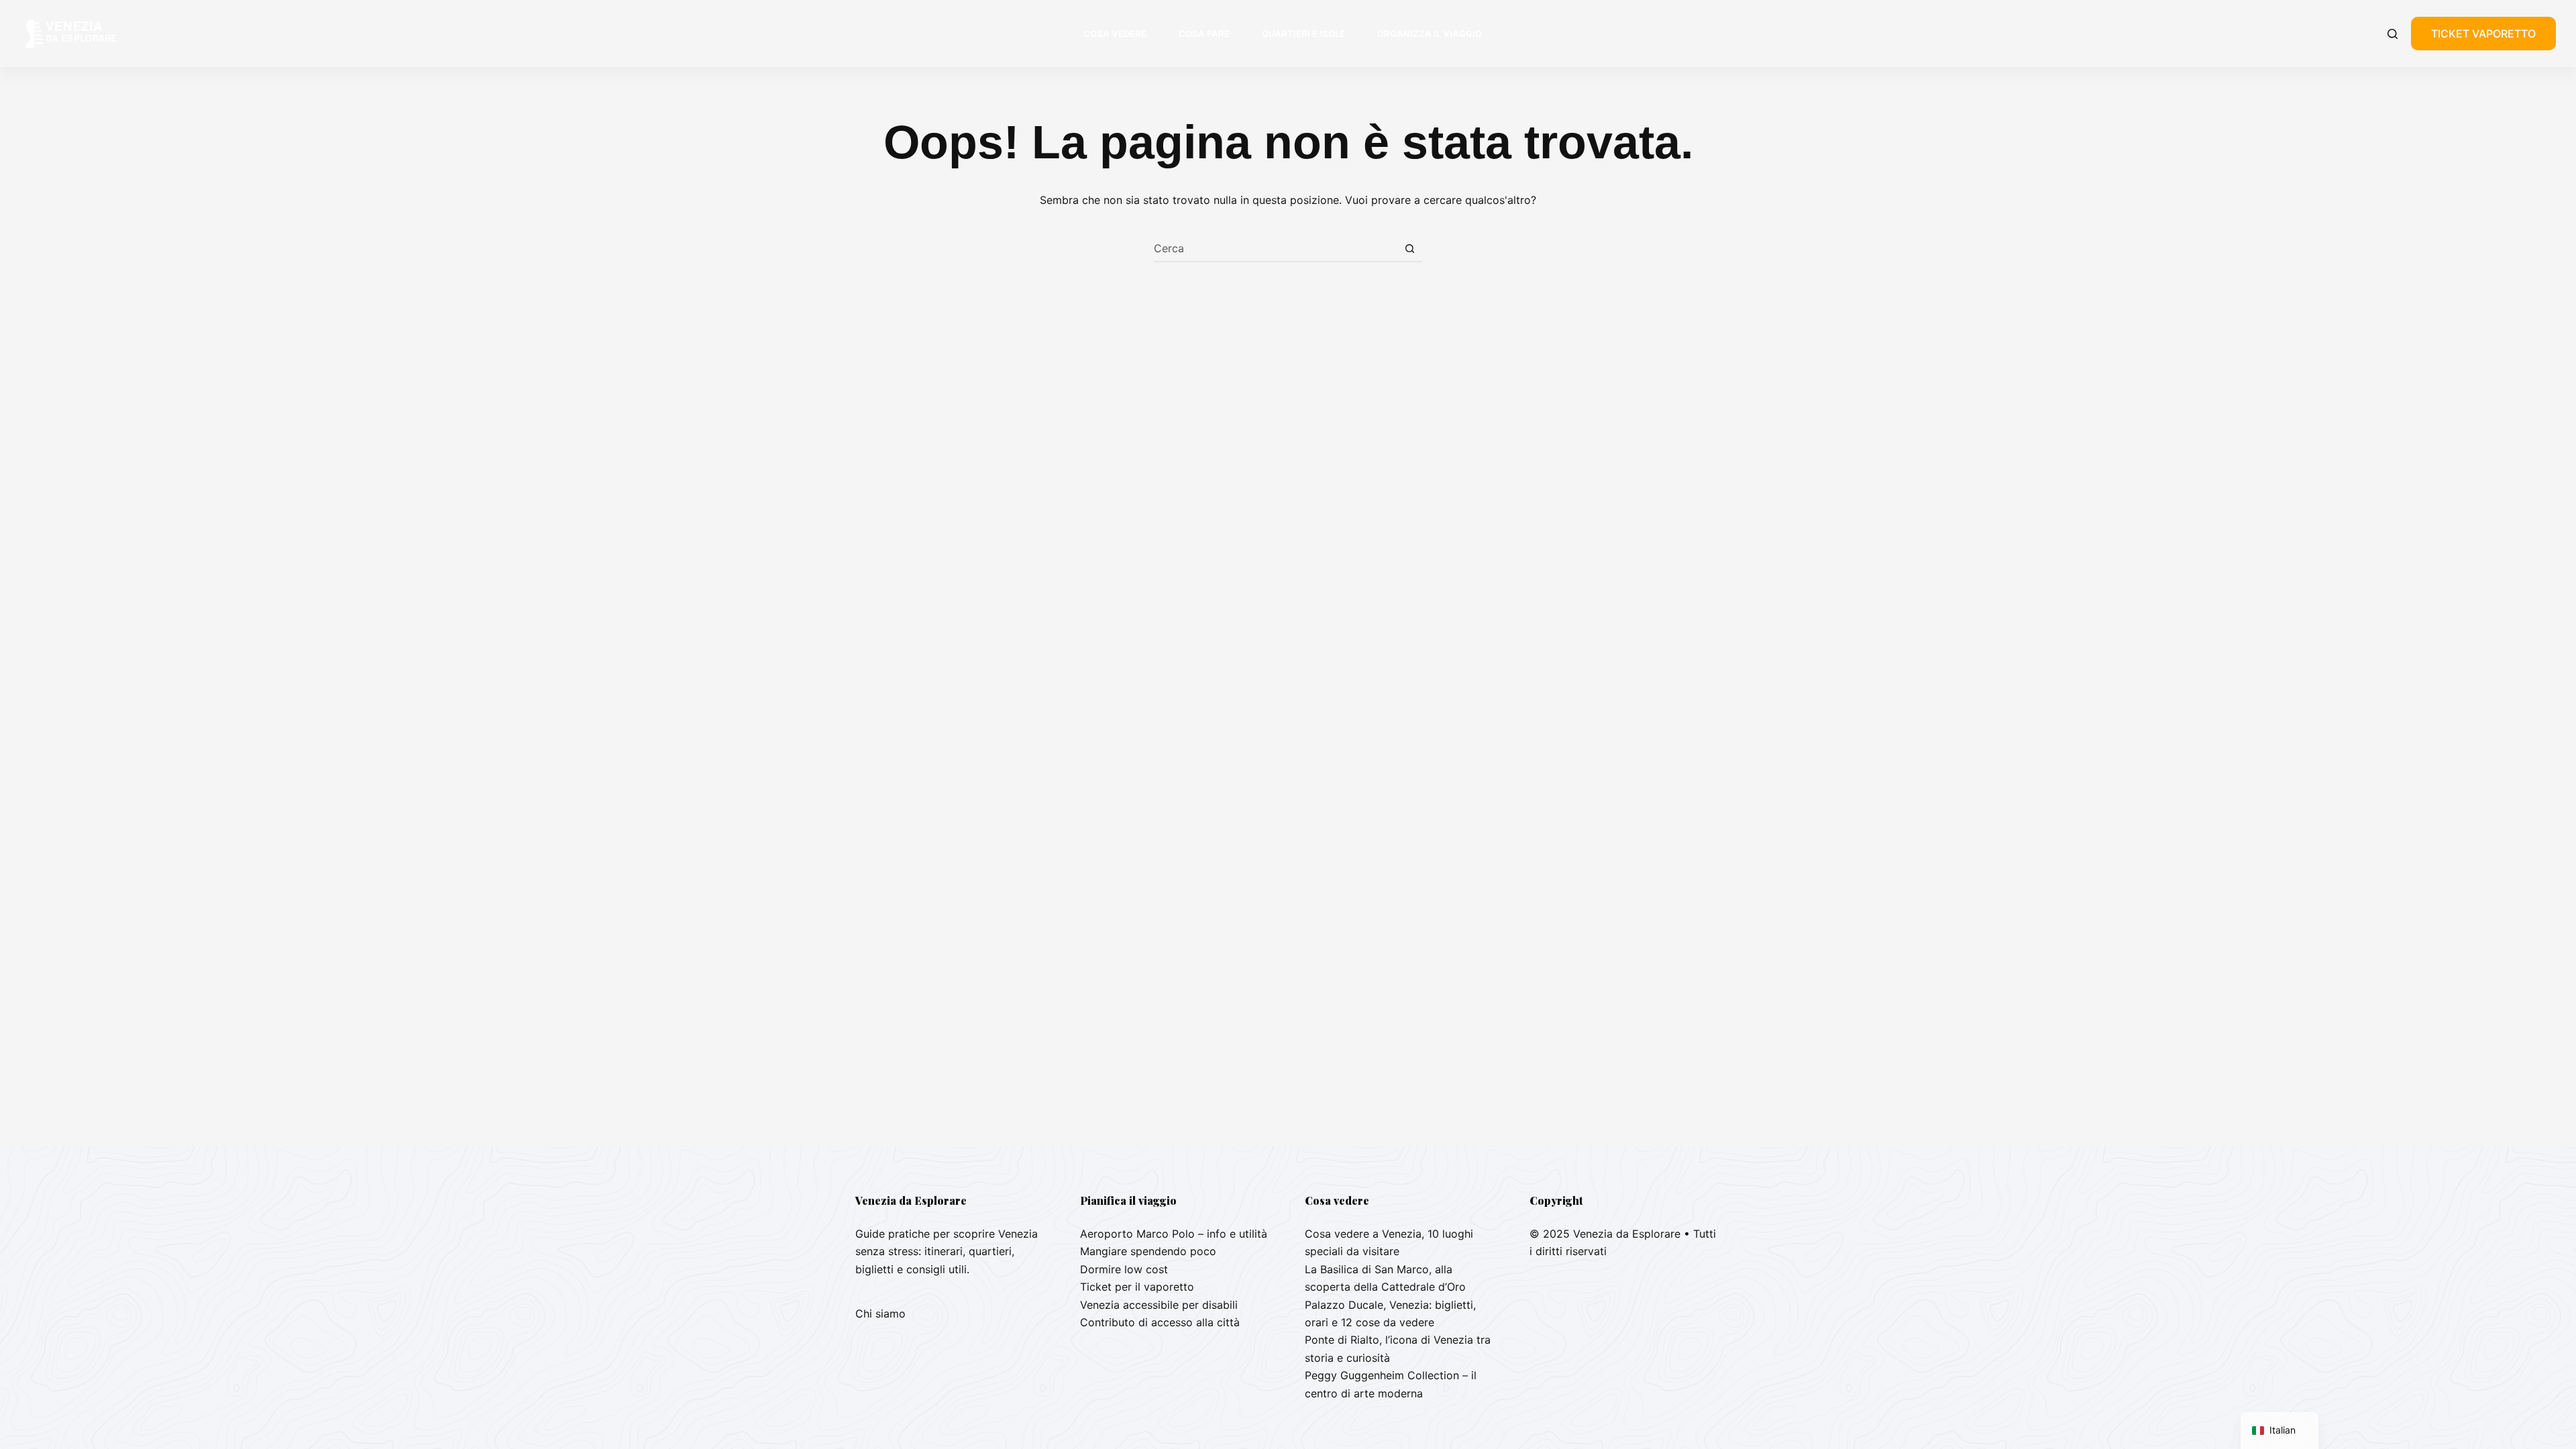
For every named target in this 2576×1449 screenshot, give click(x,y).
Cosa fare (1204, 34)
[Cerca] (2393, 34)
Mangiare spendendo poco (1148, 1251)
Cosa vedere (1115, 34)
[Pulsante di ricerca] (1409, 248)
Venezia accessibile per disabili (1159, 1305)
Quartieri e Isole (1303, 34)
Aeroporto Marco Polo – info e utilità (1174, 1234)
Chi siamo (880, 1313)
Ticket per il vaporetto (1137, 1287)
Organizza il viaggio (1430, 34)
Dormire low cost (1124, 1269)
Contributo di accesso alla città (1160, 1322)
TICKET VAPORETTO (2483, 34)
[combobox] (1275, 248)
